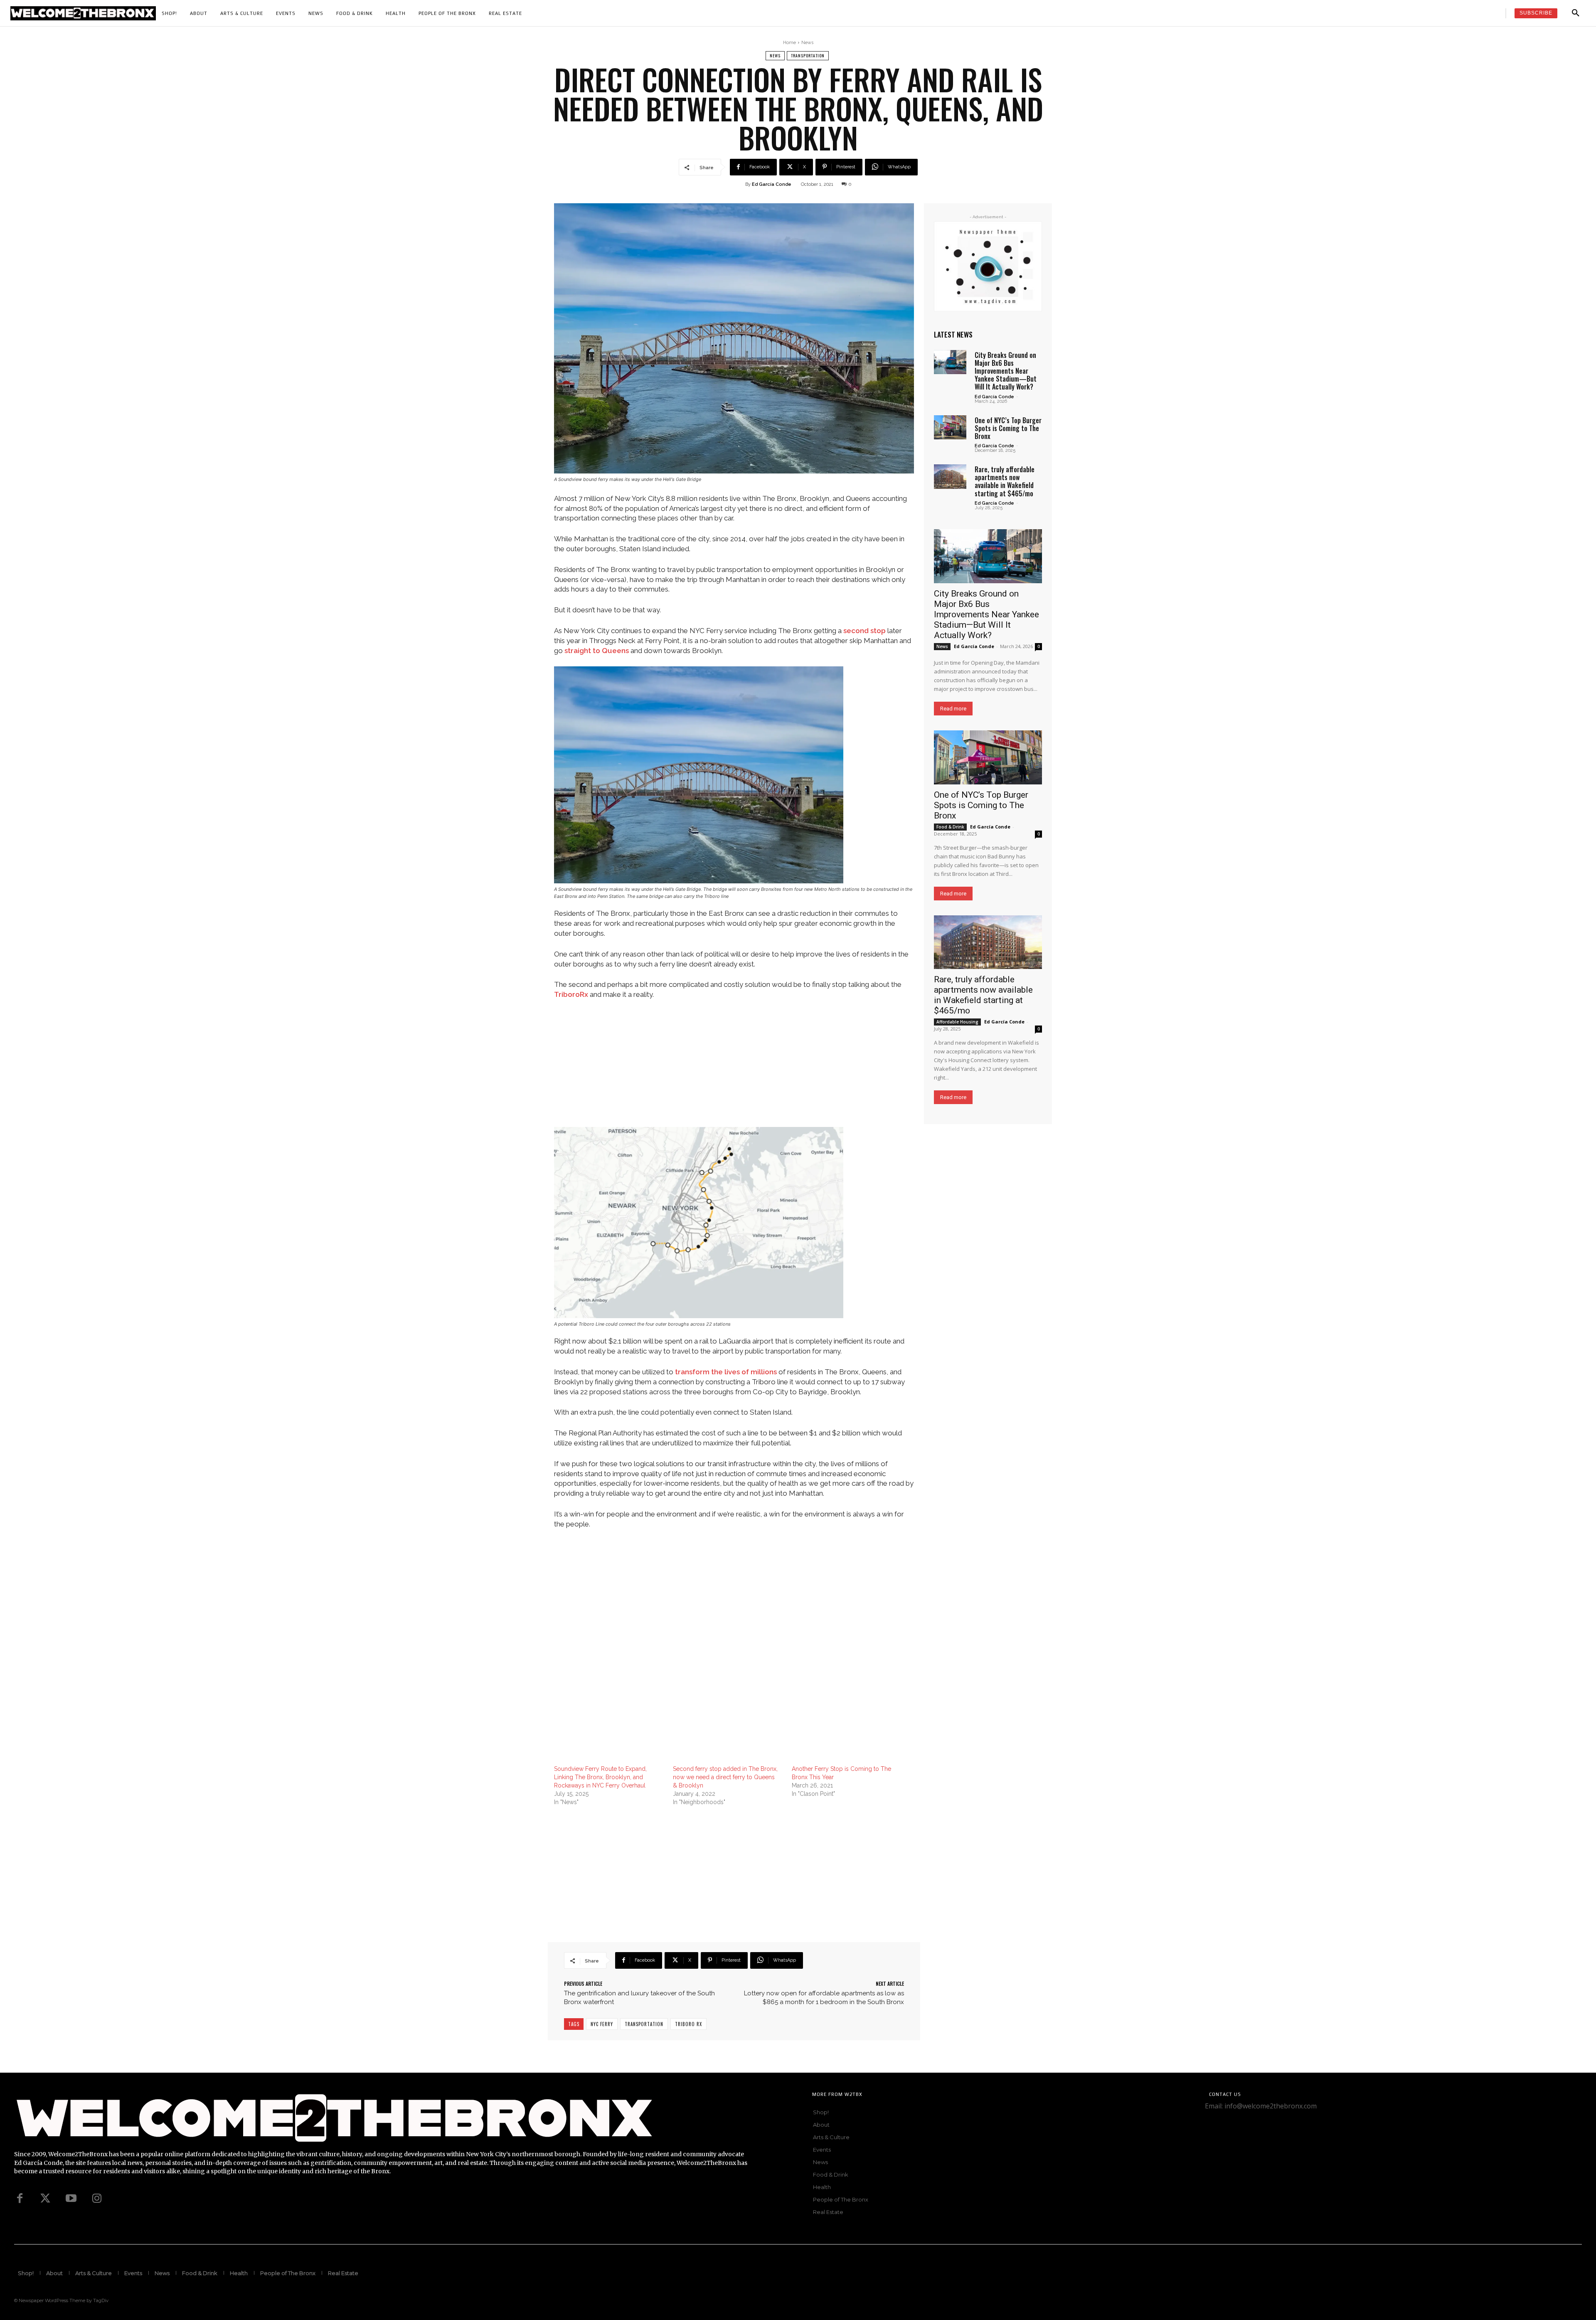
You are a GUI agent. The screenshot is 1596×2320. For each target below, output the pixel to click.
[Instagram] (97, 2199)
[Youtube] (71, 2199)
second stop (864, 631)
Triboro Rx (688, 2024)
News (807, 43)
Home (789, 43)
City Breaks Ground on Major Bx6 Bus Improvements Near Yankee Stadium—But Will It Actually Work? (1006, 371)
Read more (953, 709)
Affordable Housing (957, 1022)
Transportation (808, 55)
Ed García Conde (772, 184)
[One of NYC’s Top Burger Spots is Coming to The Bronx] (950, 427)
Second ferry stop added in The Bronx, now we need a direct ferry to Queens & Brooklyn (725, 1777)
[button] (1576, 13)
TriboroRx (571, 994)
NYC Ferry (602, 2024)
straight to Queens (597, 651)
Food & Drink (950, 827)
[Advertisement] (734, 1069)
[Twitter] (45, 2199)
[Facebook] (20, 2199)
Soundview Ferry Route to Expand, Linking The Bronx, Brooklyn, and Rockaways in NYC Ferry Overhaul (600, 1777)
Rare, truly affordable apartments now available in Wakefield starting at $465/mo (1005, 481)
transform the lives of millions (726, 1372)
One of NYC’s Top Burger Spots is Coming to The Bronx (1008, 428)
